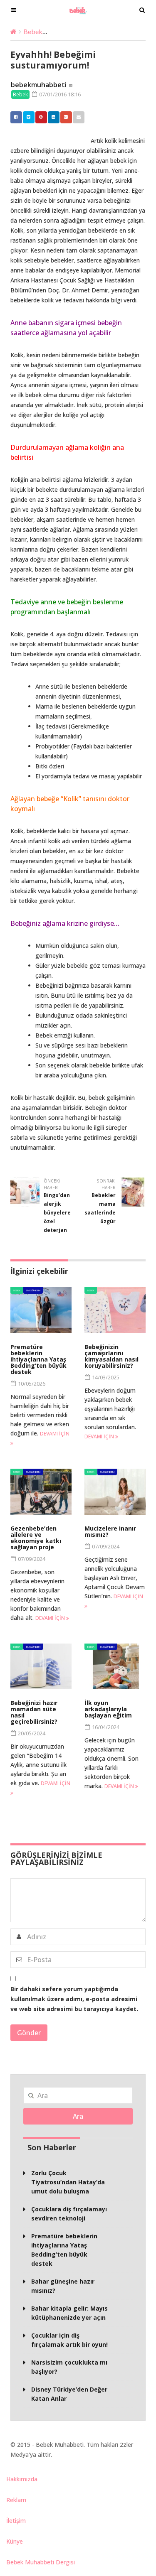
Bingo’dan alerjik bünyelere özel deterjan (57, 1213)
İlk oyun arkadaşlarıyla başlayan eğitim (108, 1709)
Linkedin (54, 117)
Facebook (16, 117)
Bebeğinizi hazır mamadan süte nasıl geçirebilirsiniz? (34, 1712)
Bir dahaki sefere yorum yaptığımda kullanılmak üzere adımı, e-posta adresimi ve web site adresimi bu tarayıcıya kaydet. (74, 1999)
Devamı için (100, 1436)
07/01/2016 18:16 (59, 94)
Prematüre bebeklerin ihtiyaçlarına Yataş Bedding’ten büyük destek (38, 1359)
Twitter (29, 117)
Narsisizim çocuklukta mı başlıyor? (69, 2367)
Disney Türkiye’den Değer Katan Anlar (69, 2394)
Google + (66, 117)
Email (79, 117)
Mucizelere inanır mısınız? (110, 1531)
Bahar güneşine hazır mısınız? (63, 2286)
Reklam (16, 2500)
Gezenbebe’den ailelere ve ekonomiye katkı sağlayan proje (36, 1538)
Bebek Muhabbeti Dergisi (41, 2562)
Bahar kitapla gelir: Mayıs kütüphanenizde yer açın (69, 2313)
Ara (78, 2116)
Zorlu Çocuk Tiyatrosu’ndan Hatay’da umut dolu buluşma (68, 2182)
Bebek (33, 31)
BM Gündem (33, 1290)
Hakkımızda (22, 2479)
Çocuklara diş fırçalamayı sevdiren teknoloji (69, 2214)
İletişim (16, 2521)
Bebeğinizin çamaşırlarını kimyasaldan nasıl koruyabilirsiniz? (111, 1356)
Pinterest (41, 117)
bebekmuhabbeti (39, 85)
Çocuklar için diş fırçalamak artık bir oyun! (69, 2340)
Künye (15, 2541)
